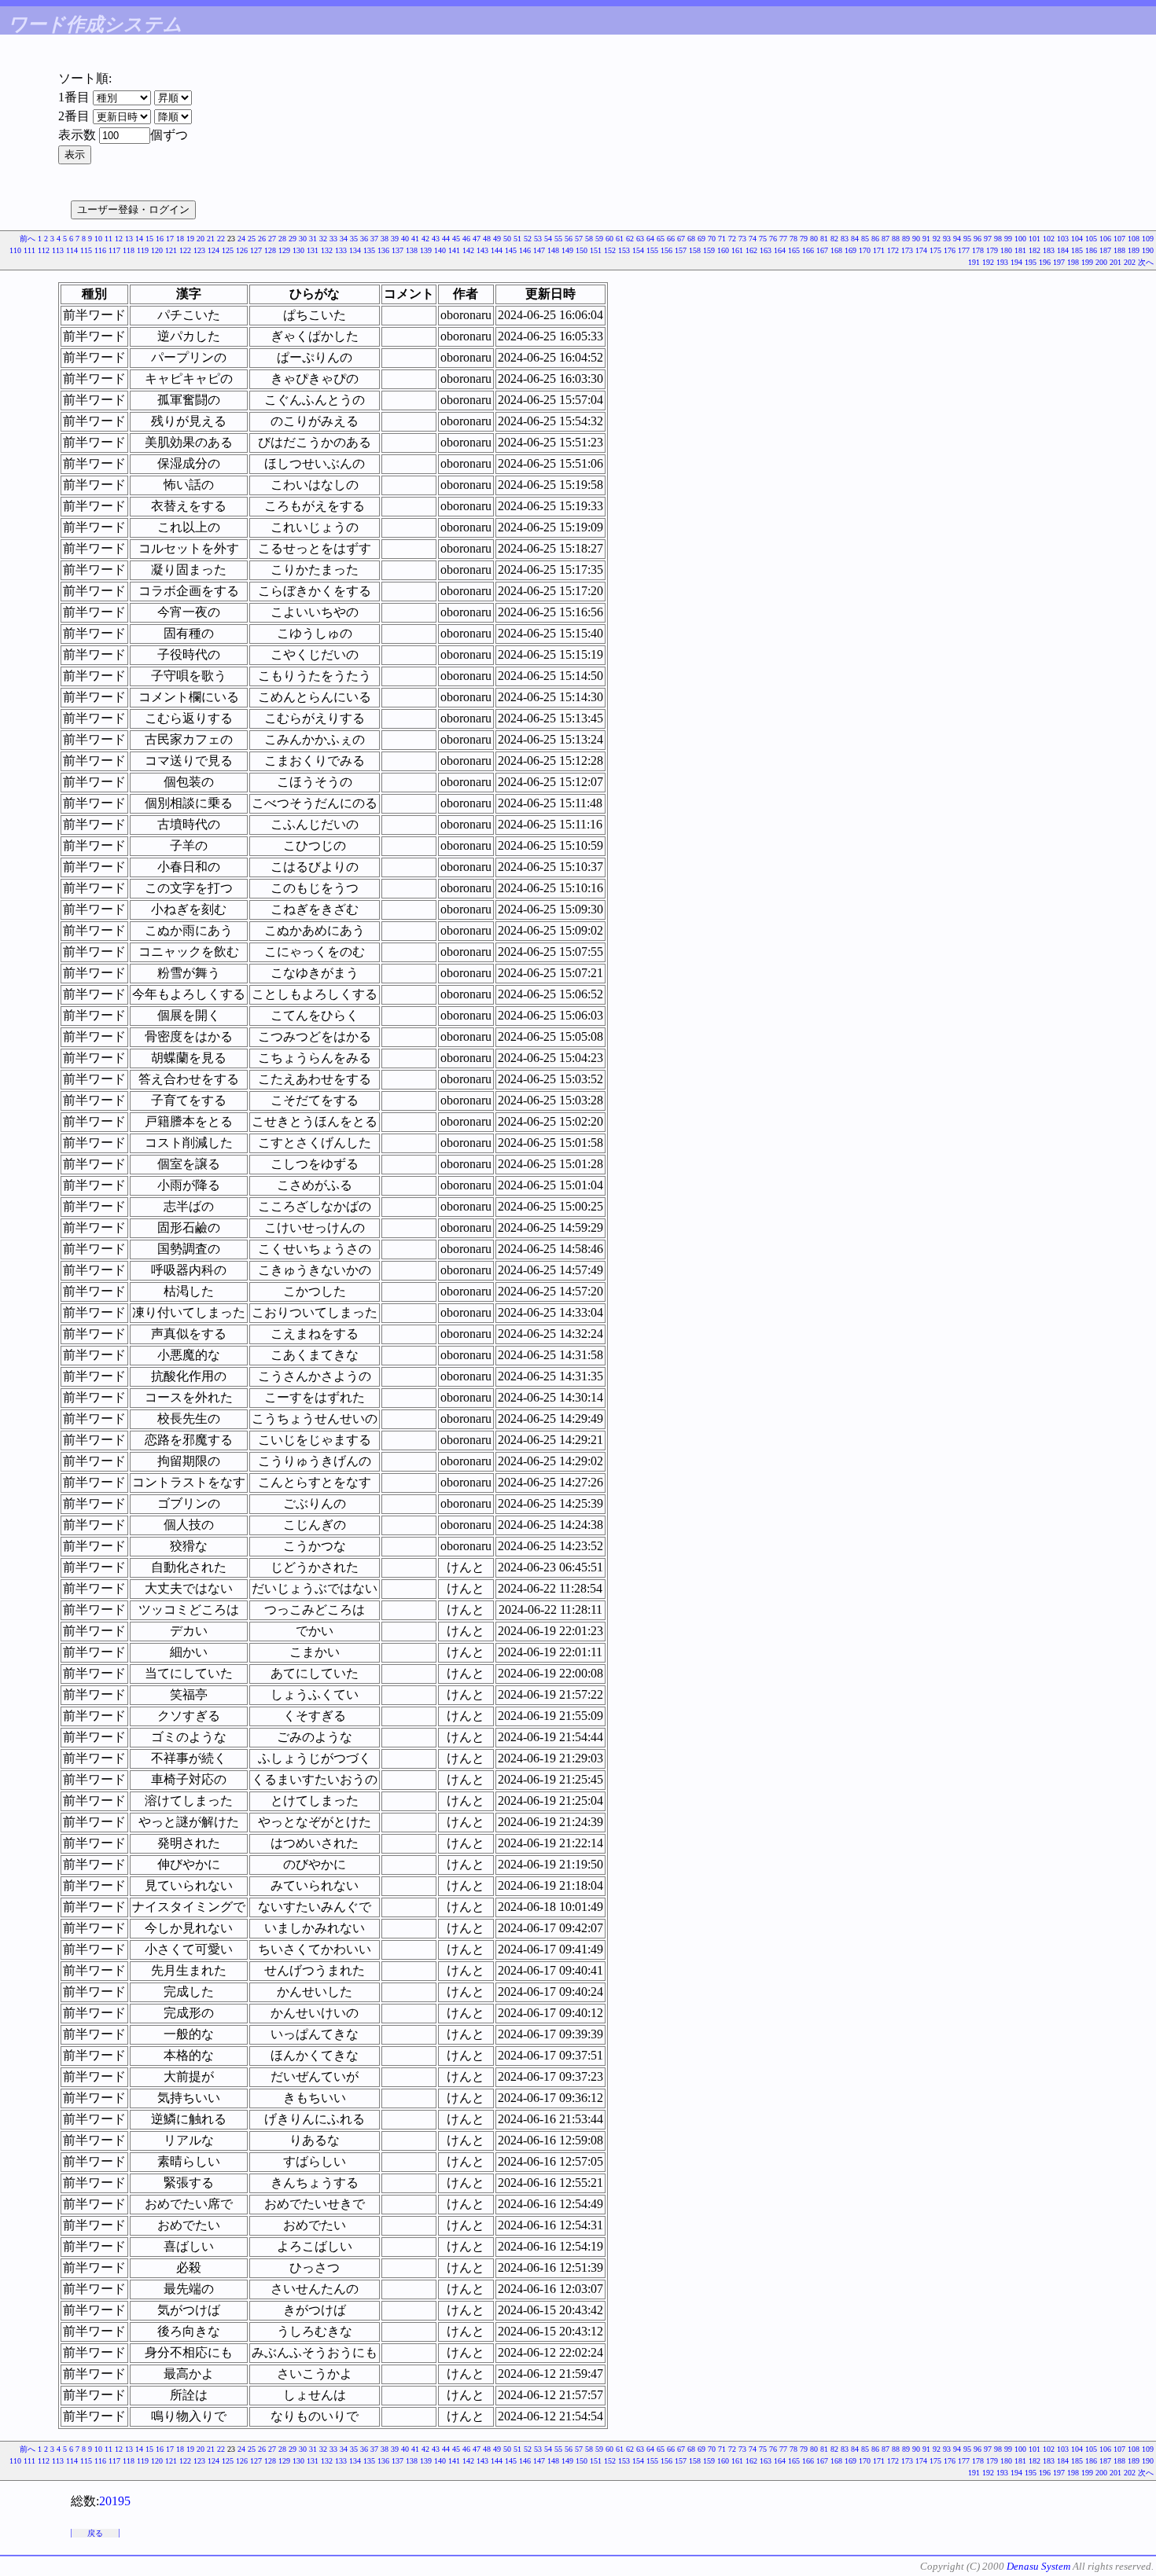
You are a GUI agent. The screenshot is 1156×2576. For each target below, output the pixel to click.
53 (538, 239)
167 (822, 250)
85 (865, 239)
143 (482, 250)
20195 (115, 2501)
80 (814, 239)
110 (15, 250)
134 (355, 250)
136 (383, 250)
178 (978, 250)
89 (906, 239)
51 (517, 239)
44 (446, 239)
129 (284, 250)
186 (1091, 250)
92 (937, 239)
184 (1063, 250)
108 (1134, 239)
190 (1148, 250)
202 (1130, 262)
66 (671, 239)
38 (385, 239)
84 (855, 239)
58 (589, 239)
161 (737, 250)
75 (763, 239)
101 (1035, 239)
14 (139, 239)
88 (896, 239)
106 (1105, 239)
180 (1006, 250)
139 (426, 250)
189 (1134, 250)
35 (354, 239)
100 (1020, 239)
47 (477, 239)
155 (652, 250)
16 (160, 239)
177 (964, 250)
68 (691, 239)
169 (850, 250)
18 (180, 239)
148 (553, 250)
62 (630, 239)
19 (190, 239)
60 (609, 239)
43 (436, 239)
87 (885, 239)
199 (1087, 262)
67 (681, 239)
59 (599, 239)
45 (456, 239)
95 (967, 239)
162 (751, 250)
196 (1045, 262)
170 (865, 250)
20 (201, 239)
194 (1016, 262)
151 (596, 250)
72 (732, 239)
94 (957, 239)
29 (293, 239)
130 (298, 250)
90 (916, 239)
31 (313, 239)
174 (921, 250)
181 (1020, 250)
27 (272, 239)
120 (157, 250)
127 (256, 250)
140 (440, 250)
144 (497, 250)
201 (1116, 262)
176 (950, 250)
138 (412, 250)
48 (487, 239)
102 (1049, 239)
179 (992, 250)
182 (1035, 250)
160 (723, 250)
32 (323, 239)
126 (242, 250)
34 (344, 239)
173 (907, 250)
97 (988, 239)
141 (454, 250)
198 (1073, 262)
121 (171, 250)
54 (548, 239)
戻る (95, 2533)
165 (794, 250)
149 (567, 250)
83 (845, 239)
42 (425, 239)
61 (620, 239)
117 (114, 250)
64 (650, 239)
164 (780, 250)
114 (72, 250)
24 (241, 239)
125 (228, 250)
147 (539, 250)
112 (44, 250)
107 (1119, 239)
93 (947, 239)
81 (824, 239)
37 (374, 239)
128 (270, 250)
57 (579, 239)
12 (119, 239)
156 (666, 250)
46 (466, 239)
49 (497, 239)
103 (1063, 239)
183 (1049, 250)
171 (879, 250)
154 (638, 250)
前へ (28, 239)
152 (610, 250)
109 (1148, 239)
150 (582, 250)
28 (282, 239)
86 (875, 239)
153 (624, 250)
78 (793, 239)
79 (804, 239)
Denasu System (1038, 2566)
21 (211, 239)
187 (1105, 250)
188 (1119, 250)
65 (661, 239)
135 (369, 250)
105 (1091, 239)
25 (252, 239)
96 (977, 239)
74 (753, 239)
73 (742, 239)
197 (1059, 262)
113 (58, 250)
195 (1031, 262)
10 (98, 239)
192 (988, 262)
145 (511, 250)
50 (507, 239)
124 (214, 250)
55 (558, 239)
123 (199, 250)
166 (808, 250)
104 (1077, 239)
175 (935, 250)
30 (303, 239)
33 (333, 239)
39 (395, 239)
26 (262, 239)
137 (398, 250)
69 (701, 239)
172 (893, 250)
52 (528, 239)
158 (695, 250)
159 (709, 250)
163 (766, 250)
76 (773, 239)
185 (1077, 250)
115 (86, 250)
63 (640, 239)
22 (221, 239)
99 (1008, 239)
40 (405, 239)
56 (569, 239)
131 (313, 250)
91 (926, 239)
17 (170, 239)
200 (1101, 262)
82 (834, 239)
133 (341, 250)
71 (722, 239)
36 (364, 239)
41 (415, 239)
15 (149, 239)
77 (783, 239)
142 (468, 250)
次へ (1146, 262)
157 (681, 250)
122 (185, 250)
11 (109, 239)
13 (129, 239)
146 (525, 250)
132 (327, 250)
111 (29, 250)
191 (974, 262)
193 (1002, 262)
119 (143, 250)
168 (836, 250)
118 (129, 250)
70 (712, 239)
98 (998, 239)
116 (100, 250)
